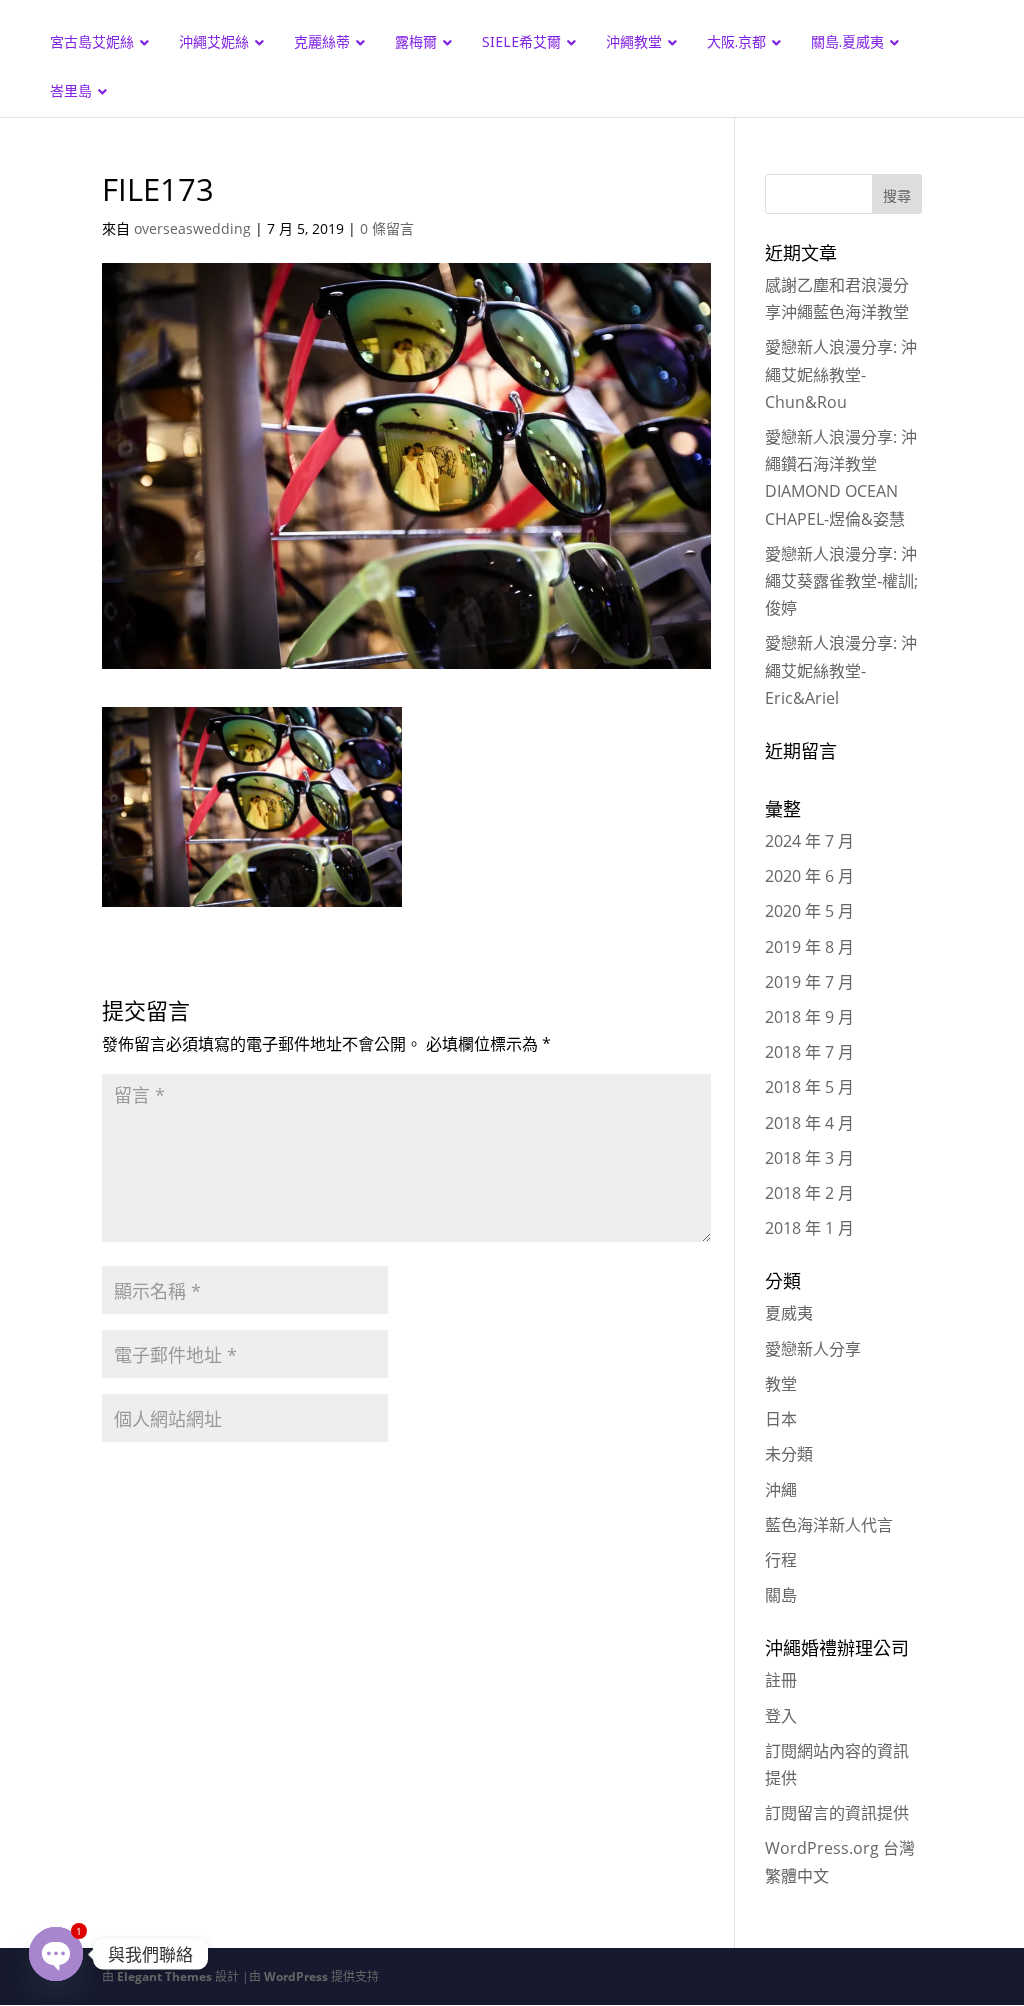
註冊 (781, 1680)
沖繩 (781, 1490)
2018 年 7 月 (809, 1052)
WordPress (296, 1976)
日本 (781, 1419)
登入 (781, 1716)
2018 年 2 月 (809, 1193)
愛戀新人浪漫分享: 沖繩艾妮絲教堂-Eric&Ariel (841, 670)
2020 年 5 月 (809, 911)
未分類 (789, 1454)
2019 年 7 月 (809, 982)
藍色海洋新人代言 (829, 1525)
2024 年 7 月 (809, 841)
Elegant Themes (164, 1976)
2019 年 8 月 (809, 947)
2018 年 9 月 (809, 1017)
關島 (781, 1595)
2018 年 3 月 (809, 1158)
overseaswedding (192, 228)
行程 (781, 1560)
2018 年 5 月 (809, 1087)
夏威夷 (789, 1313)
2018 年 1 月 (809, 1228)
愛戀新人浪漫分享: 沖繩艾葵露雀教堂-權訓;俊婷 (841, 581)
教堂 (781, 1384)
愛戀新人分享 (813, 1349)
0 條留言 (387, 228)
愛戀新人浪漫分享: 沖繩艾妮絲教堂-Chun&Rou (841, 374)
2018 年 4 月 (809, 1123)
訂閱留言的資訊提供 (837, 1813)
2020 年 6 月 (809, 876)
